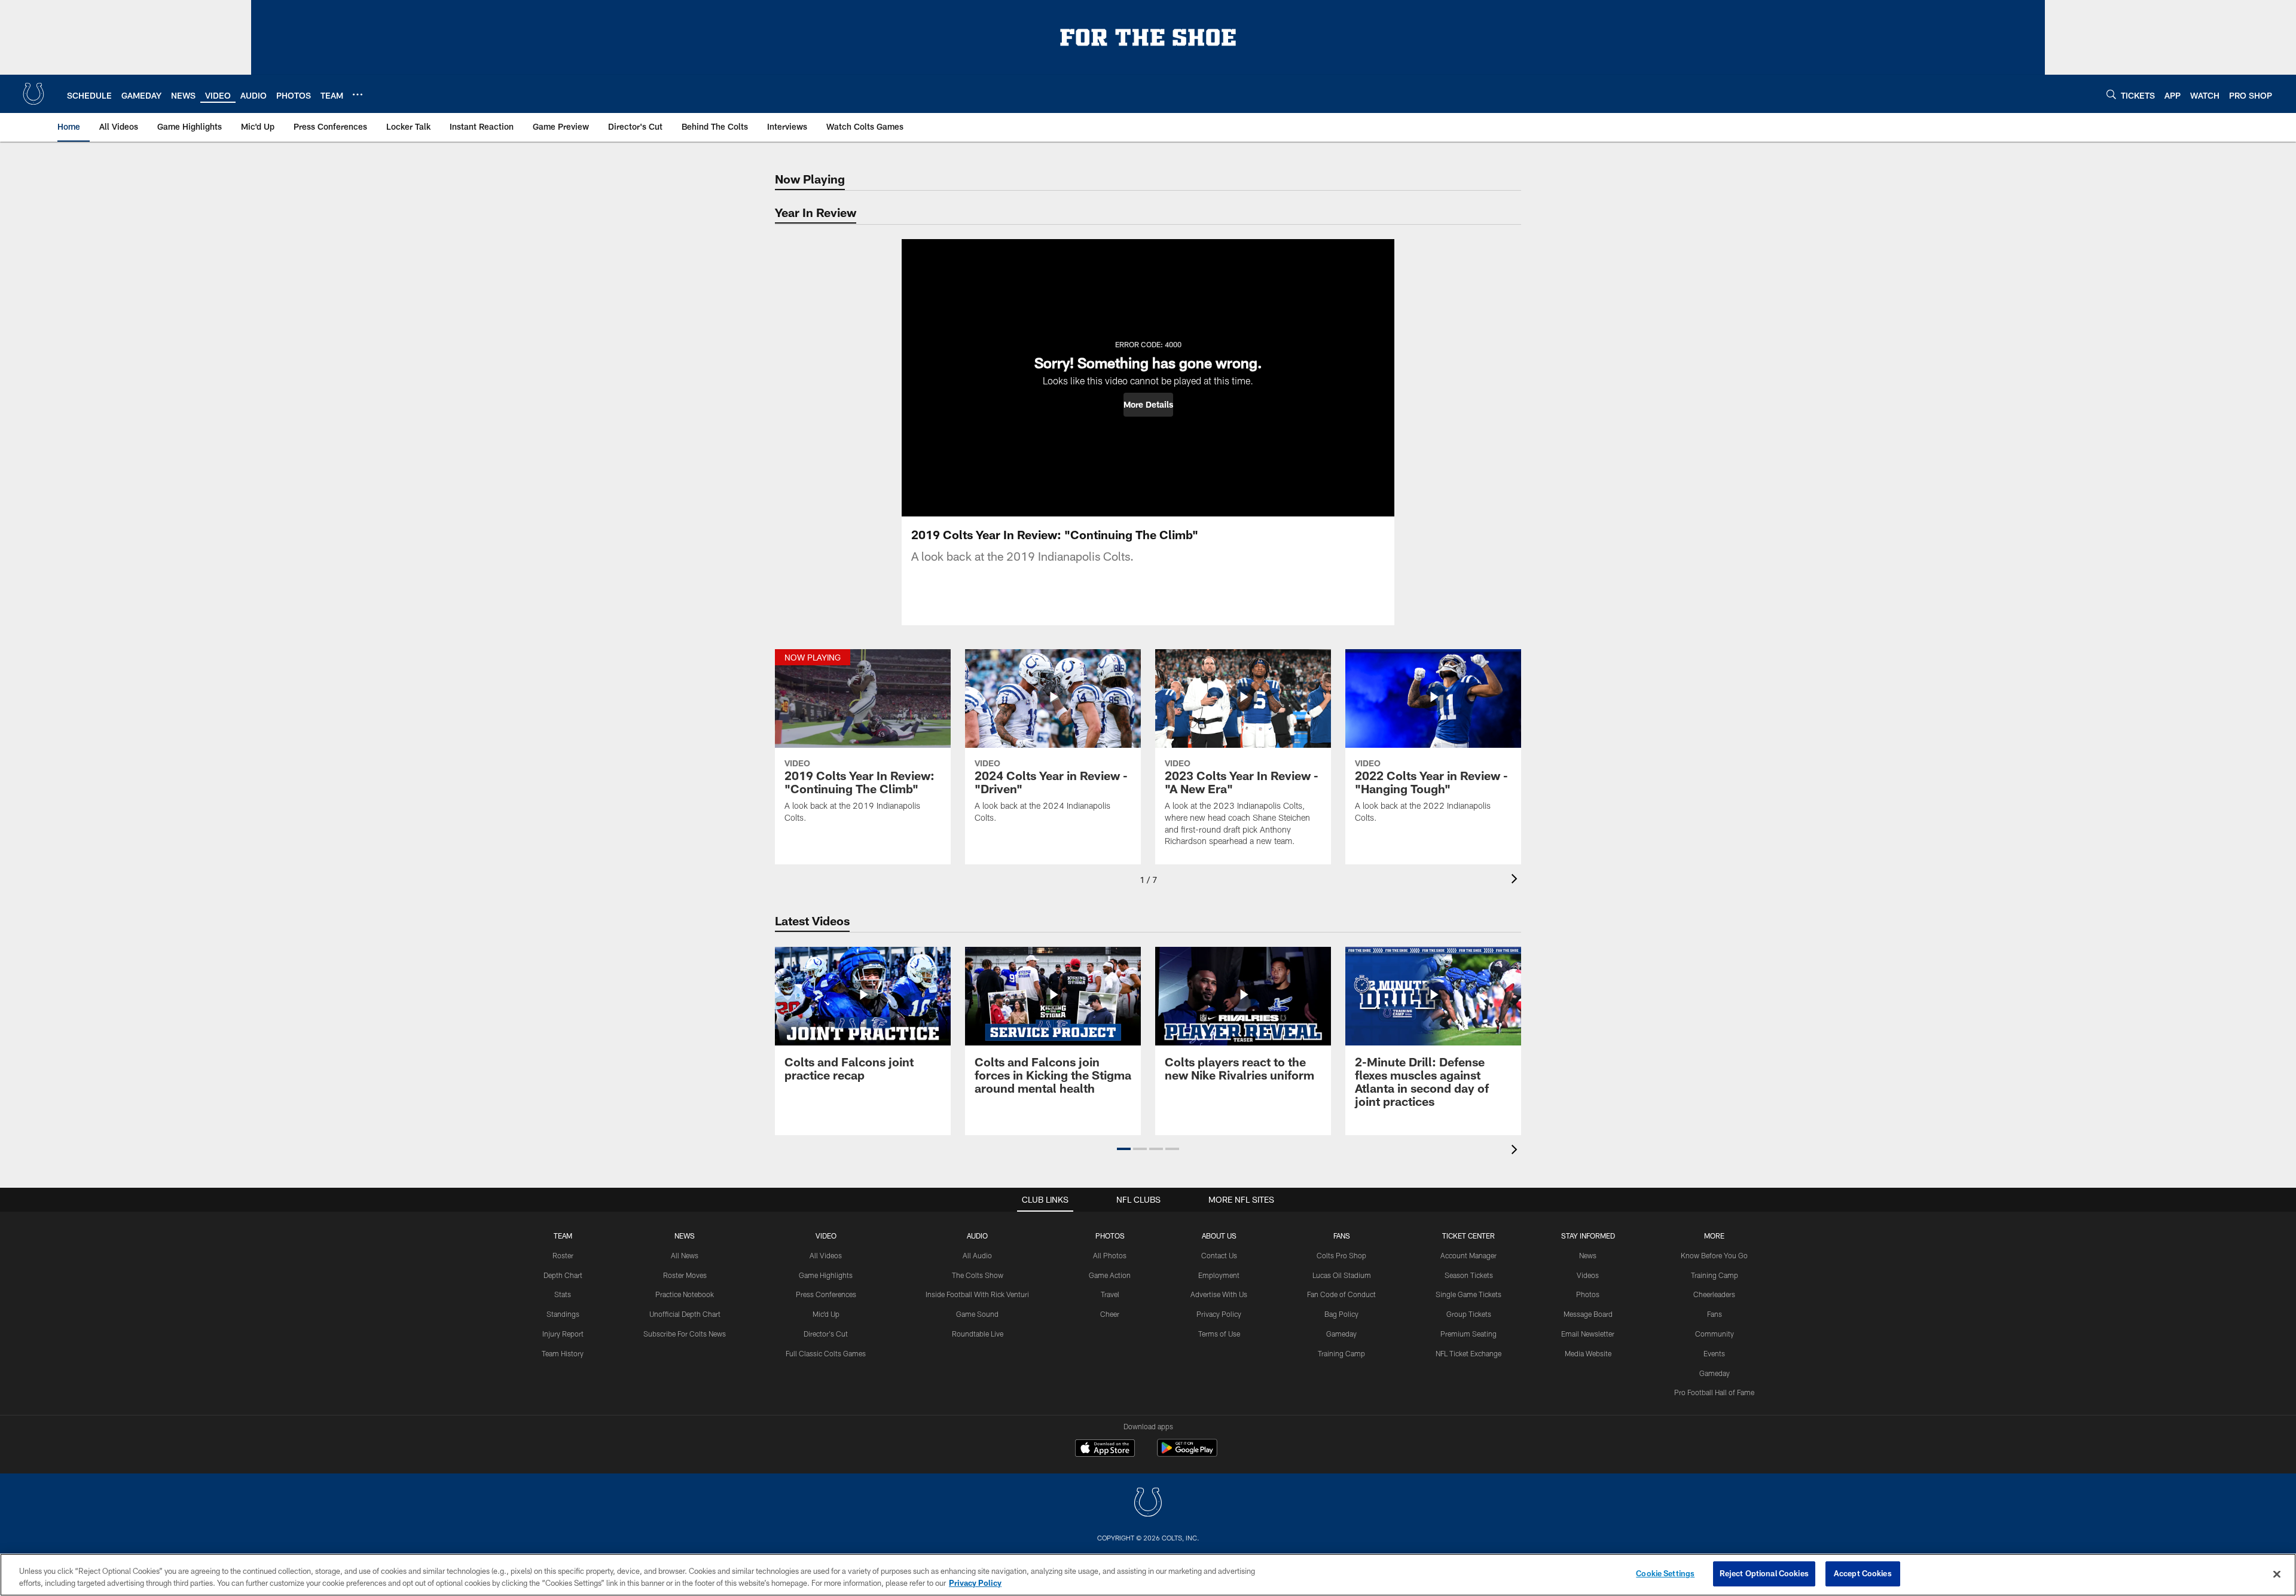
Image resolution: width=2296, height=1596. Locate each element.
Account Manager (1468, 1255)
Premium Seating (1468, 1334)
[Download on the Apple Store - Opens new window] (1105, 1450)
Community (1715, 1334)
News (685, 1236)
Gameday (1341, 1334)
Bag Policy (1341, 1314)
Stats (563, 1294)
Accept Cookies (1863, 1573)
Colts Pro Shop (1341, 1255)
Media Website (1588, 1353)
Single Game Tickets (1468, 1294)
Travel (1110, 1294)
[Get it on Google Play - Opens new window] (1187, 1454)
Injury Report (563, 1334)
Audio (977, 1236)
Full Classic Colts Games (826, 1353)
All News (685, 1255)
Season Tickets (1469, 1275)
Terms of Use (1219, 1334)
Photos (1110, 1236)
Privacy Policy (1219, 1314)
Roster (563, 1255)
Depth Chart (563, 1275)
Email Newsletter (1588, 1334)
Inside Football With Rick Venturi (977, 1294)
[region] (1148, 1575)
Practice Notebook (685, 1294)
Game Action (1110, 1275)
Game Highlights (826, 1275)
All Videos (826, 1255)
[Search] (2111, 94)
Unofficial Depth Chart (685, 1314)
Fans (1715, 1314)
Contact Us (1219, 1255)
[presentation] (1516, 880)
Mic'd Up (826, 1314)
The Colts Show (978, 1275)
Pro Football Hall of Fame (1714, 1392)
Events (1714, 1353)
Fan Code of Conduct (1341, 1294)
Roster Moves (685, 1275)
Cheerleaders (1714, 1294)
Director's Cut (826, 1334)
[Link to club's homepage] (33, 94)
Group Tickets (1469, 1314)
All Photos (1110, 1255)
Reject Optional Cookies (1764, 1573)
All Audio (977, 1255)
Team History (563, 1353)
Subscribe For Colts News (685, 1334)
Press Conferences (826, 1294)
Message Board (1588, 1314)
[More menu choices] (358, 94)
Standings (563, 1314)
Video (826, 1236)
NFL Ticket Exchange (1468, 1353)
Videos (1588, 1275)
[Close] (2277, 1574)
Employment (1219, 1275)
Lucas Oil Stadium (1342, 1275)
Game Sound (977, 1314)
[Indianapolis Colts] (1148, 1504)
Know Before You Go (1714, 1255)
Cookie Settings (1665, 1573)
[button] (1148, 405)
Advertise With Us (1219, 1294)
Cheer (1110, 1314)
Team (563, 1236)
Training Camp (1341, 1353)
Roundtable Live (978, 1334)
